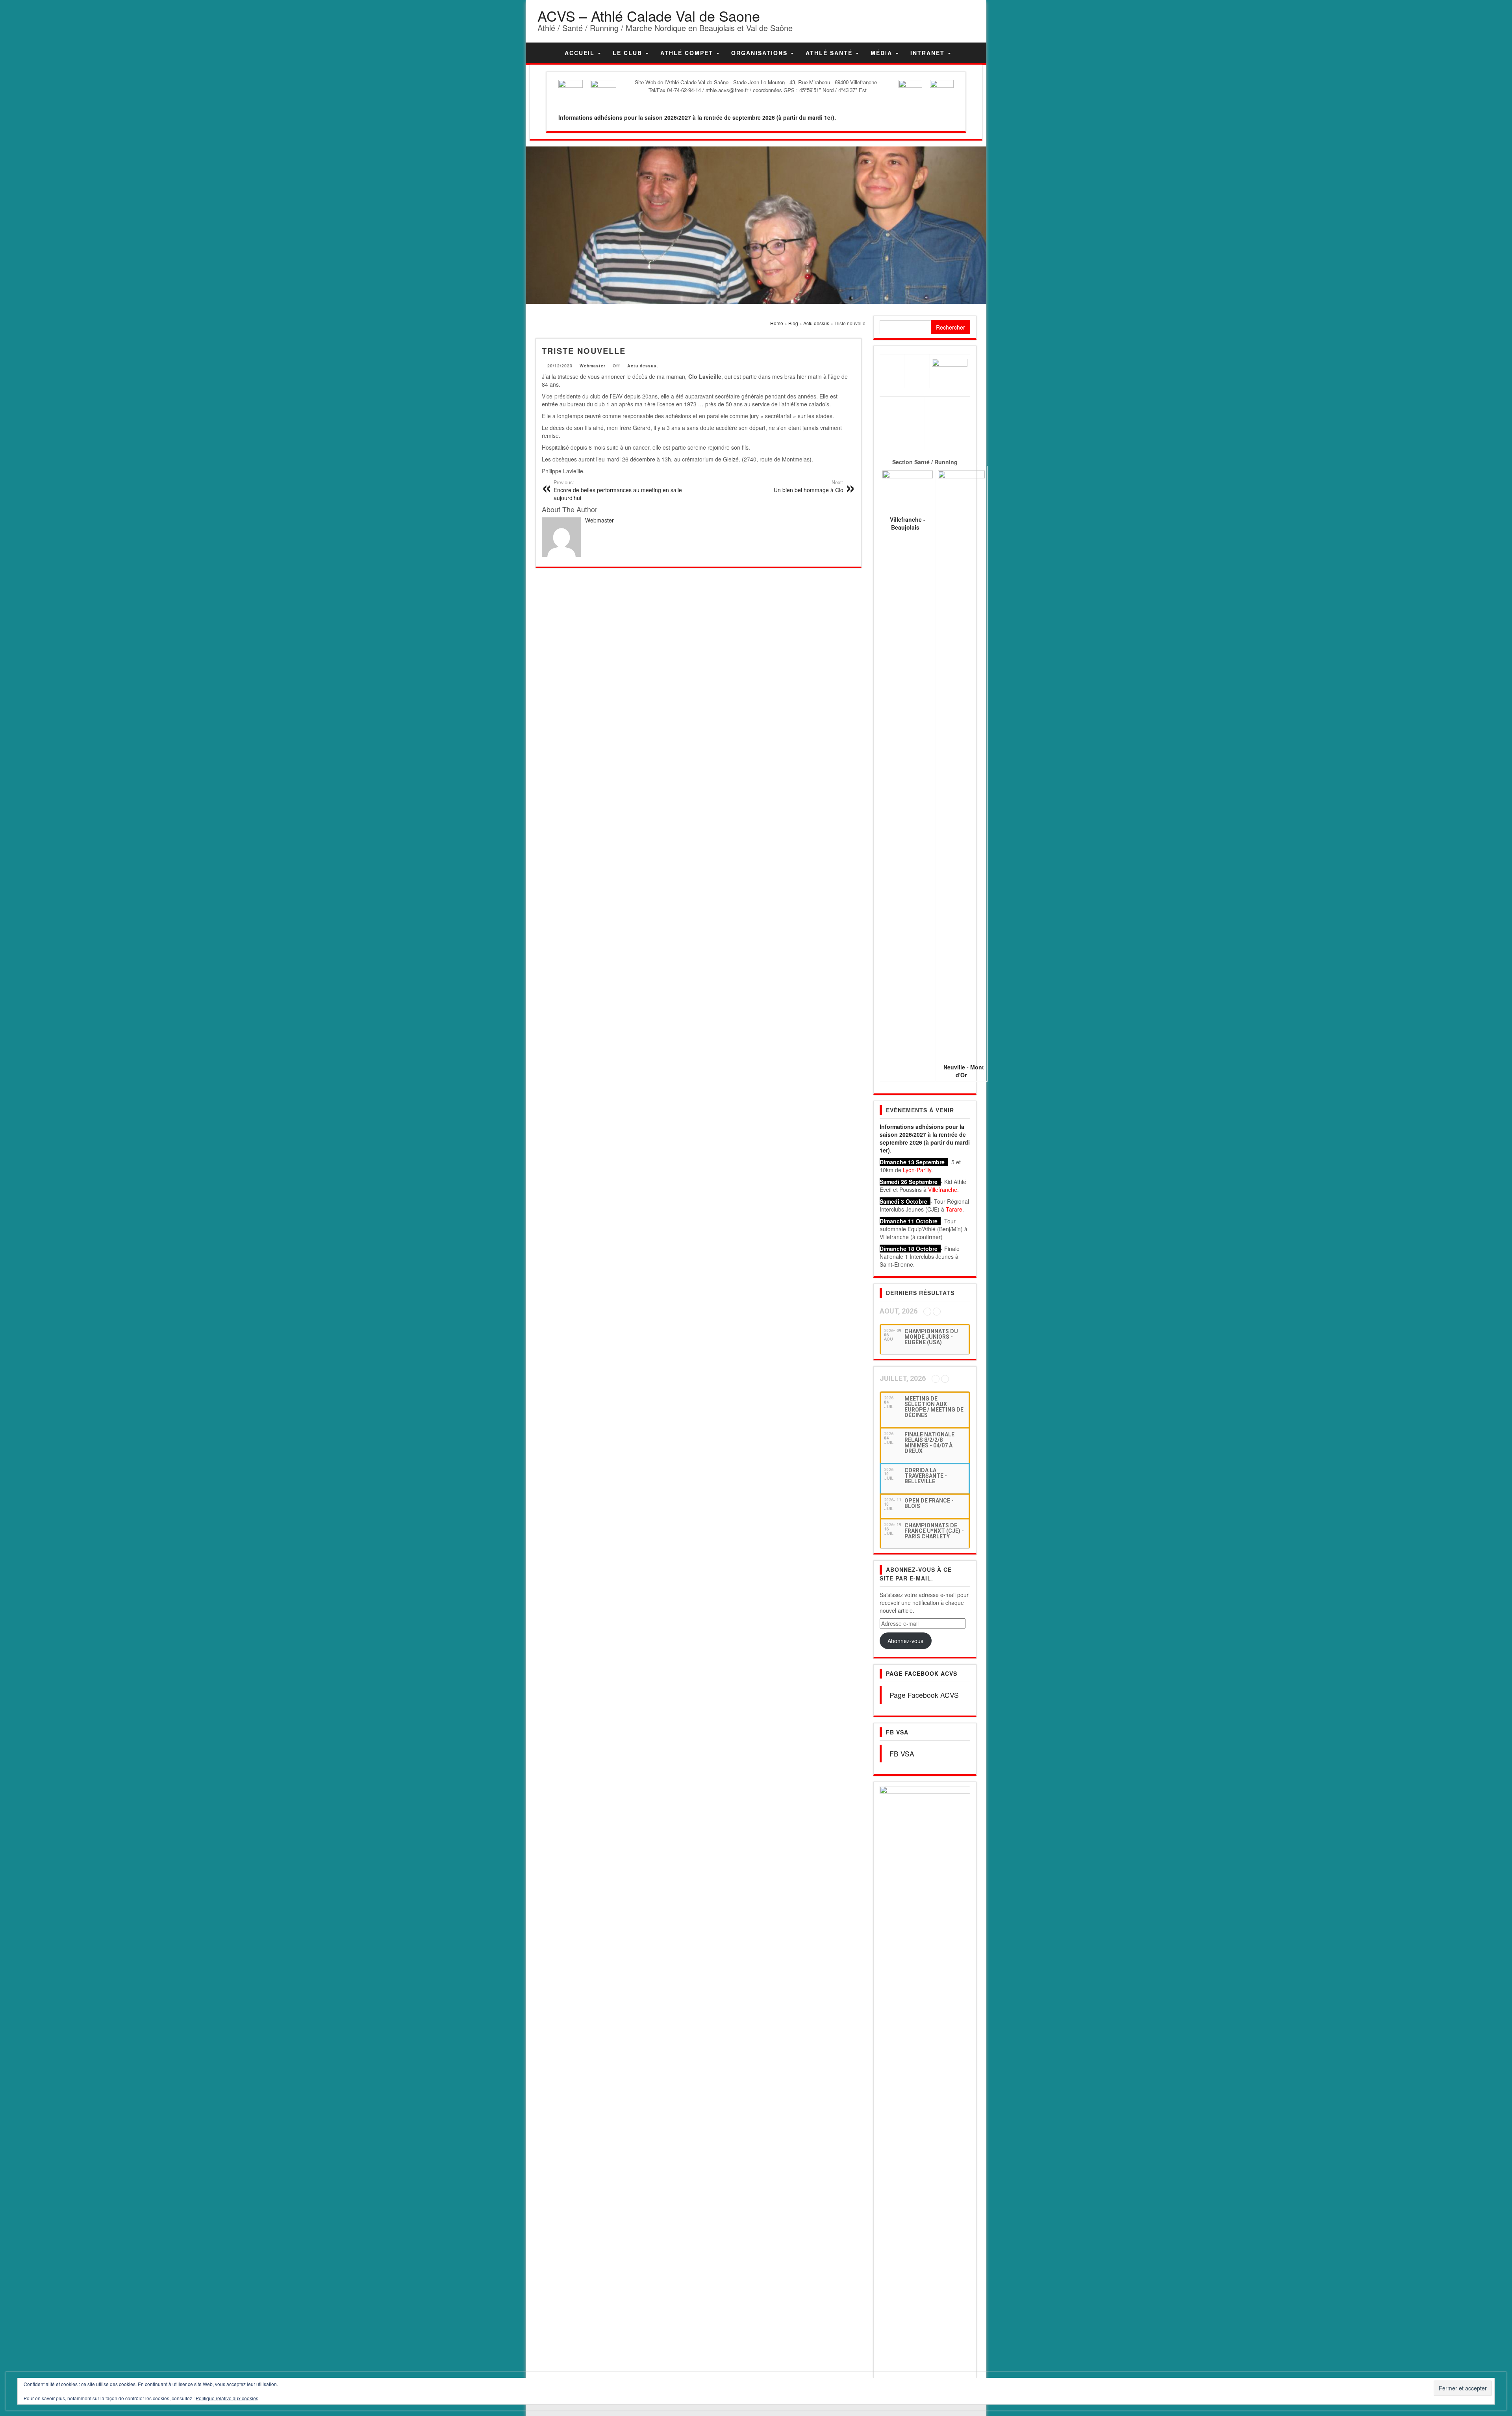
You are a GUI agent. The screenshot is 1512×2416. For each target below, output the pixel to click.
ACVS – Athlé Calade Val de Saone (649, 16)
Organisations (761, 53)
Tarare (954, 1209)
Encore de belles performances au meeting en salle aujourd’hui (618, 490)
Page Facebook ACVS (922, 1673)
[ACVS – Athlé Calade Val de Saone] (548, 53)
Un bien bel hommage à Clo (809, 486)
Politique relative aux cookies (227, 2398)
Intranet (929, 53)
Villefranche (943, 1189)
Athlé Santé (830, 53)
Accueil (581, 53)
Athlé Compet (688, 53)
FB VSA (897, 1732)
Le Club (629, 53)
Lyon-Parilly (917, 1170)
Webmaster (593, 366)
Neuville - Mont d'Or (964, 1071)
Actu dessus (642, 366)
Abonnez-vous (905, 1641)
